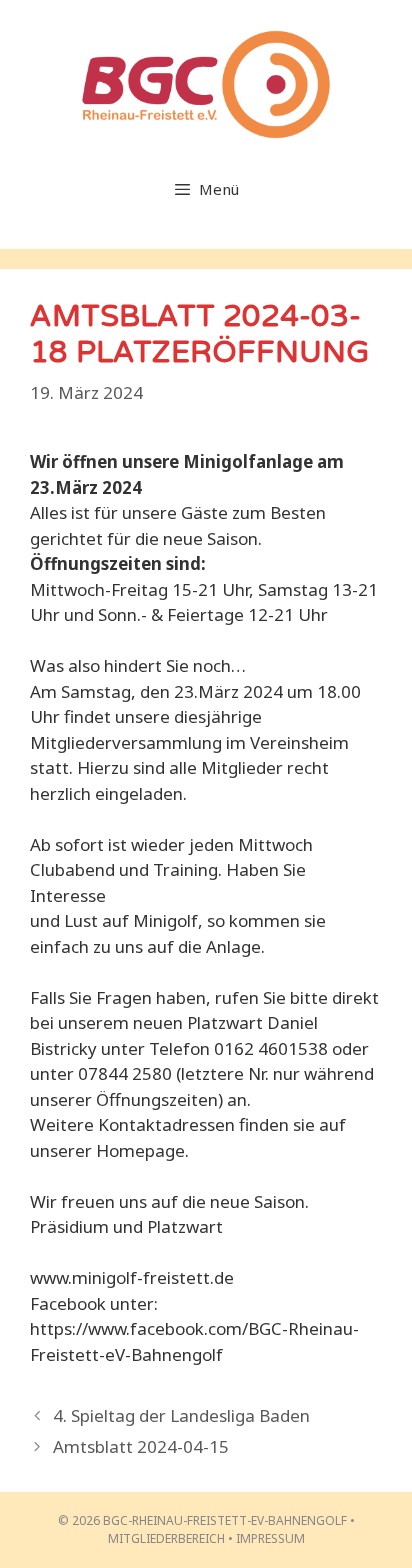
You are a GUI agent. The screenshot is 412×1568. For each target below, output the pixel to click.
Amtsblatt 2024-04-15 (141, 1446)
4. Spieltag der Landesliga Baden (181, 1415)
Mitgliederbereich (166, 1538)
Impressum (270, 1538)
